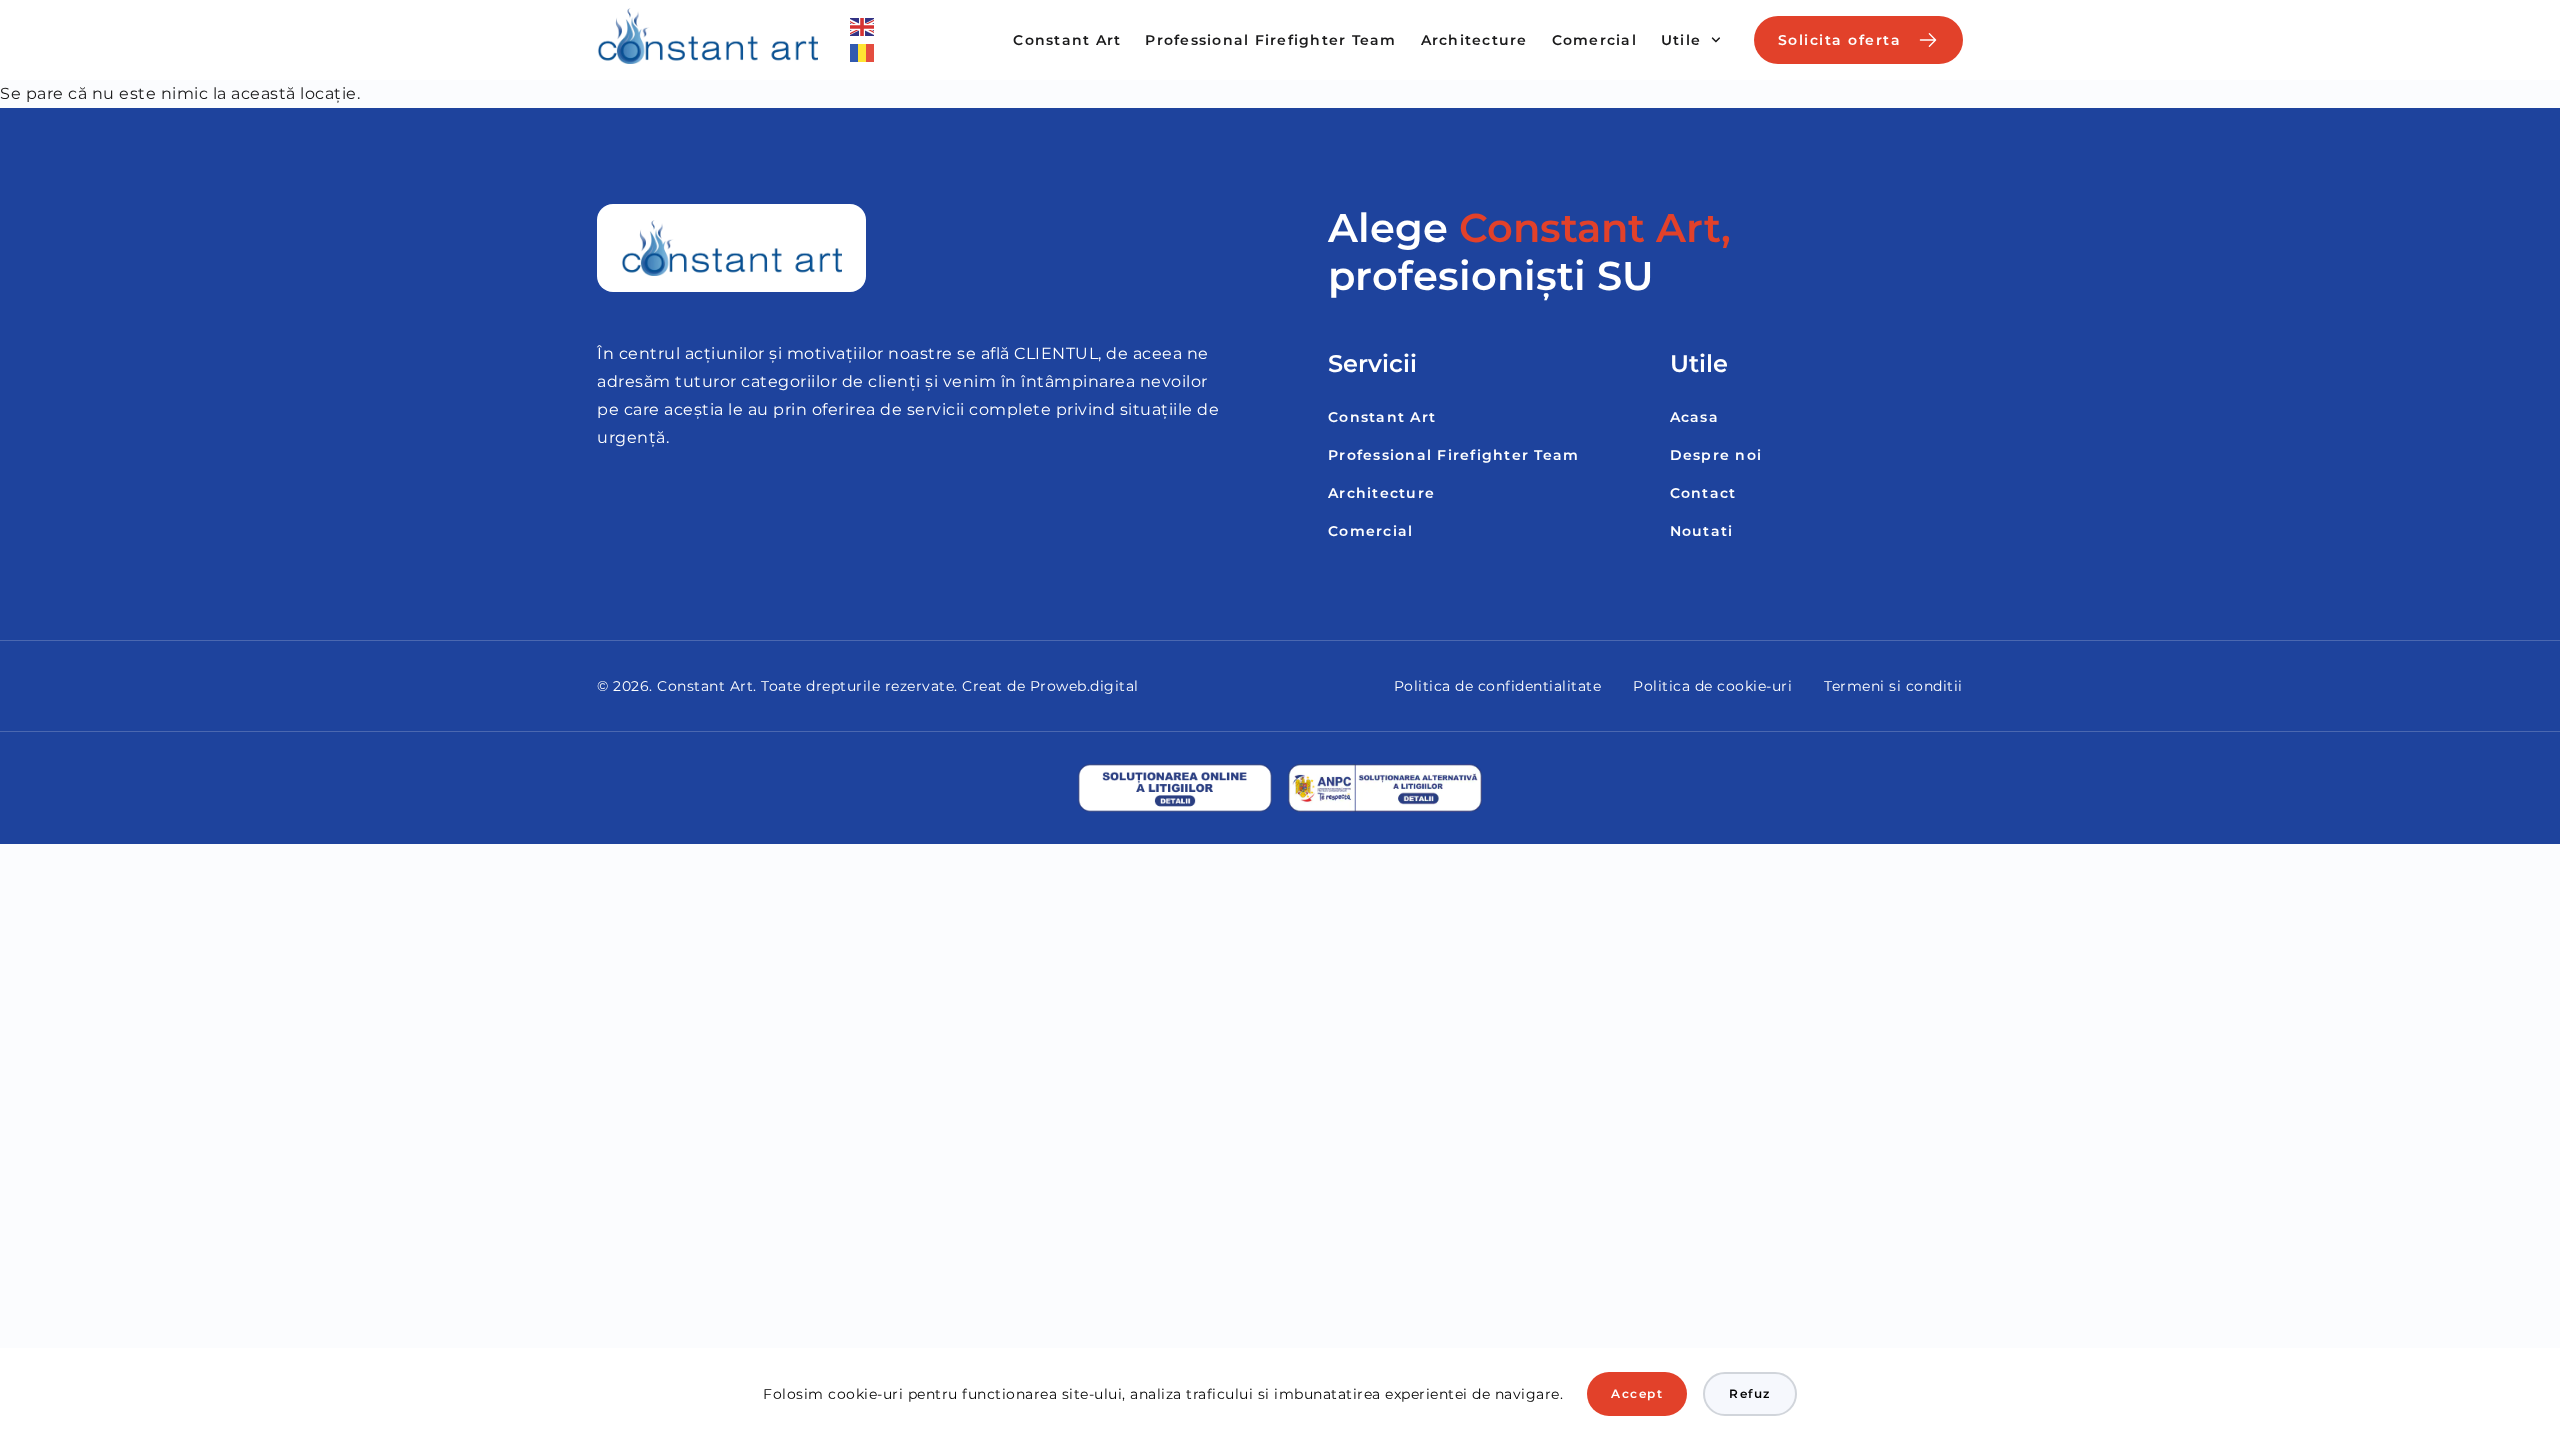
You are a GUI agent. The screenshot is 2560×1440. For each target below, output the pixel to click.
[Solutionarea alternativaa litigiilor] (1385, 788)
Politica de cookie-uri (1712, 686)
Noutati (1702, 531)
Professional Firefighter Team (1270, 40)
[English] (863, 27)
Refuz (1750, 1393)
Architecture (1474, 40)
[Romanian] (863, 53)
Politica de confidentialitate (1498, 686)
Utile (1681, 40)
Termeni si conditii (1893, 686)
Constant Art (1067, 40)
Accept (1637, 1393)
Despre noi (1716, 455)
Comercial (1594, 40)
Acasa (1694, 417)
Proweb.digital (1084, 686)
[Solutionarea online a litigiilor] (1175, 788)
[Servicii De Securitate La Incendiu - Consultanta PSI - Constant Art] (707, 36)
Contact (1703, 493)
